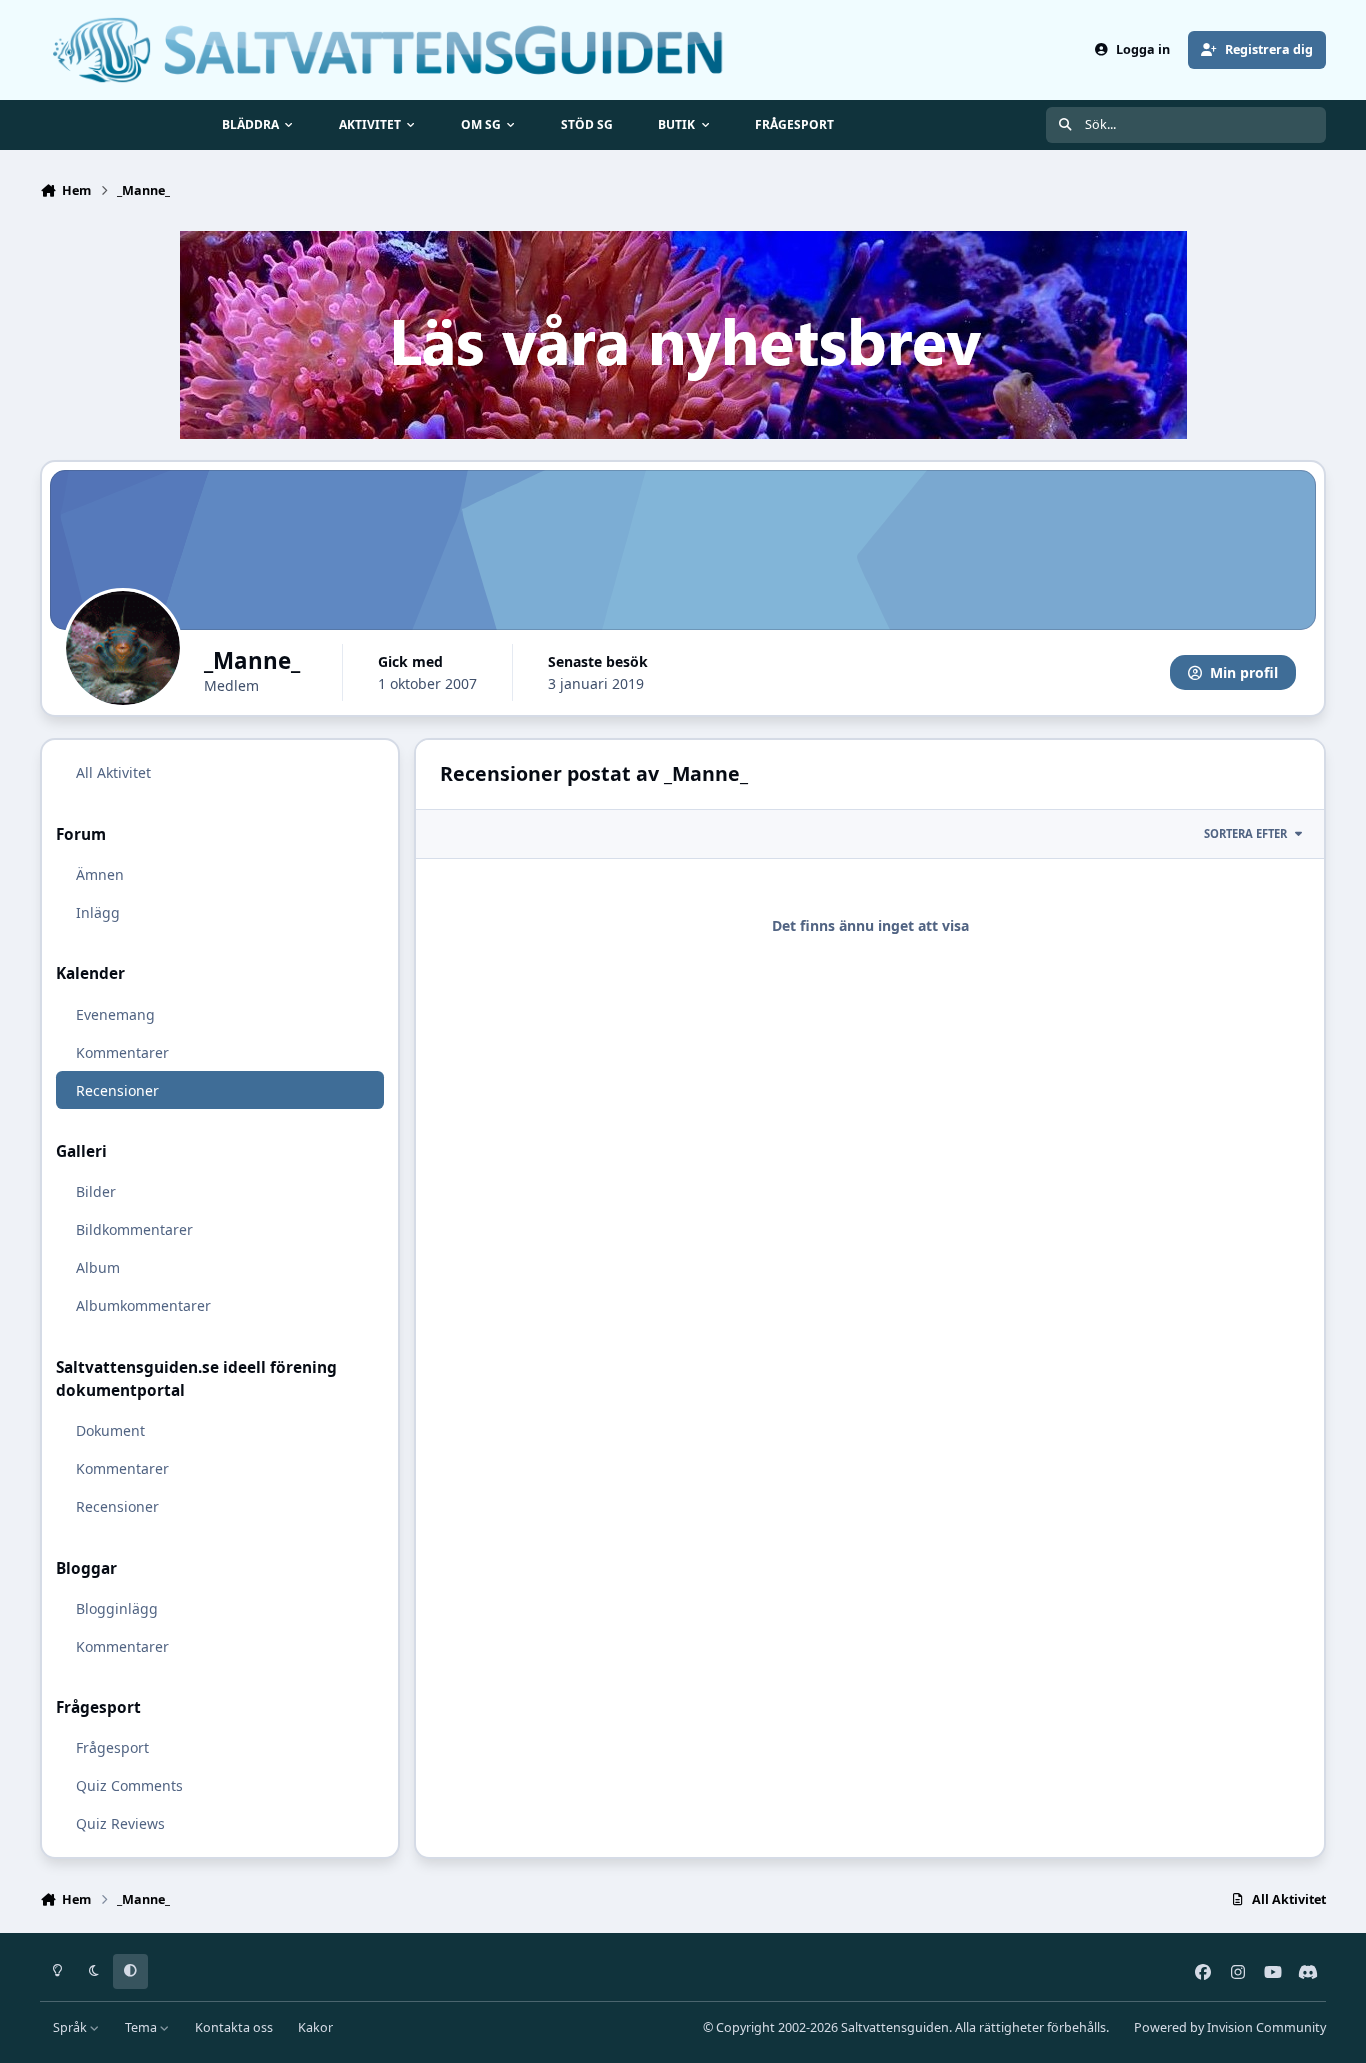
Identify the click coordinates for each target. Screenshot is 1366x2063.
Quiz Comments (129, 1785)
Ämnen (100, 874)
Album (98, 1267)
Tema (142, 2027)
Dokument (110, 1430)
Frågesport (112, 1747)
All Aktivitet (113, 772)
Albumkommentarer (143, 1305)
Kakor (315, 2027)
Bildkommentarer (134, 1229)
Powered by (1230, 2027)
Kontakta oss (234, 2027)
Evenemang (115, 1013)
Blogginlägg (117, 1607)
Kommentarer (122, 1051)
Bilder (96, 1191)
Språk (71, 2027)
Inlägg (98, 912)
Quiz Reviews (120, 1823)
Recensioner (117, 1089)
